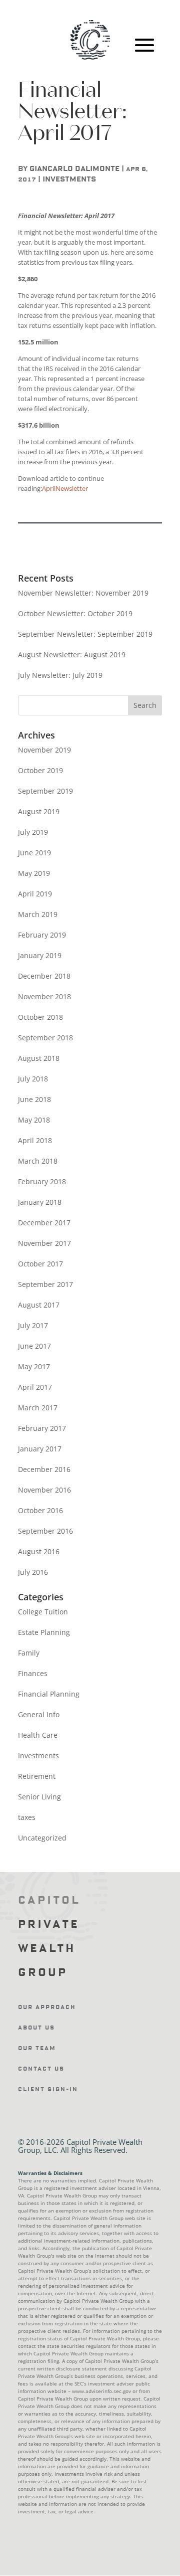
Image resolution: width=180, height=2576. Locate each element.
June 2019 (34, 853)
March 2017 (38, 1408)
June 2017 (34, 1346)
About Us (36, 2028)
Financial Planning (49, 1694)
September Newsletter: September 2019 (85, 634)
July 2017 (33, 1325)
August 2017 (39, 1305)
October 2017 (40, 1264)
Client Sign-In (48, 2089)
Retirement (37, 1776)
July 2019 (33, 832)
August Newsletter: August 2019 (72, 655)
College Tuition (43, 1612)
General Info (39, 1714)
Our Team (37, 2048)
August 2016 (39, 1551)
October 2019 (40, 770)
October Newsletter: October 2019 (75, 613)
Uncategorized (42, 1838)
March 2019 (38, 914)
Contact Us (41, 2069)
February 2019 (42, 935)
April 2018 (35, 1140)
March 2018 (38, 1161)
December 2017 (44, 1223)
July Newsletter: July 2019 (60, 675)
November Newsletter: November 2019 (83, 593)
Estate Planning (44, 1632)
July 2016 (33, 1572)
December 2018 (44, 976)
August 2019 (39, 811)
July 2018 (33, 1079)
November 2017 (44, 1243)
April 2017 (35, 1387)
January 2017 (40, 1449)
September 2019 (45, 791)
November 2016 (44, 1490)
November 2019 (44, 750)
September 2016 (45, 1531)
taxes (27, 1817)
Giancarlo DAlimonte (74, 169)
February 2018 (42, 1181)
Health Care (38, 1735)
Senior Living (39, 1797)
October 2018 (40, 1017)
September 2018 (45, 1038)
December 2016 (44, 1469)
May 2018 (34, 1120)
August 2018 (39, 1058)
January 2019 (40, 955)
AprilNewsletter (65, 488)
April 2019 (35, 894)
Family (29, 1653)
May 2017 (34, 1366)
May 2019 (34, 873)
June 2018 (34, 1099)
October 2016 (40, 1510)
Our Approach (47, 2007)
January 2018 (40, 1202)
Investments (69, 179)
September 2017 (45, 1284)
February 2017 (42, 1428)
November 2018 (44, 996)
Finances (33, 1673)
